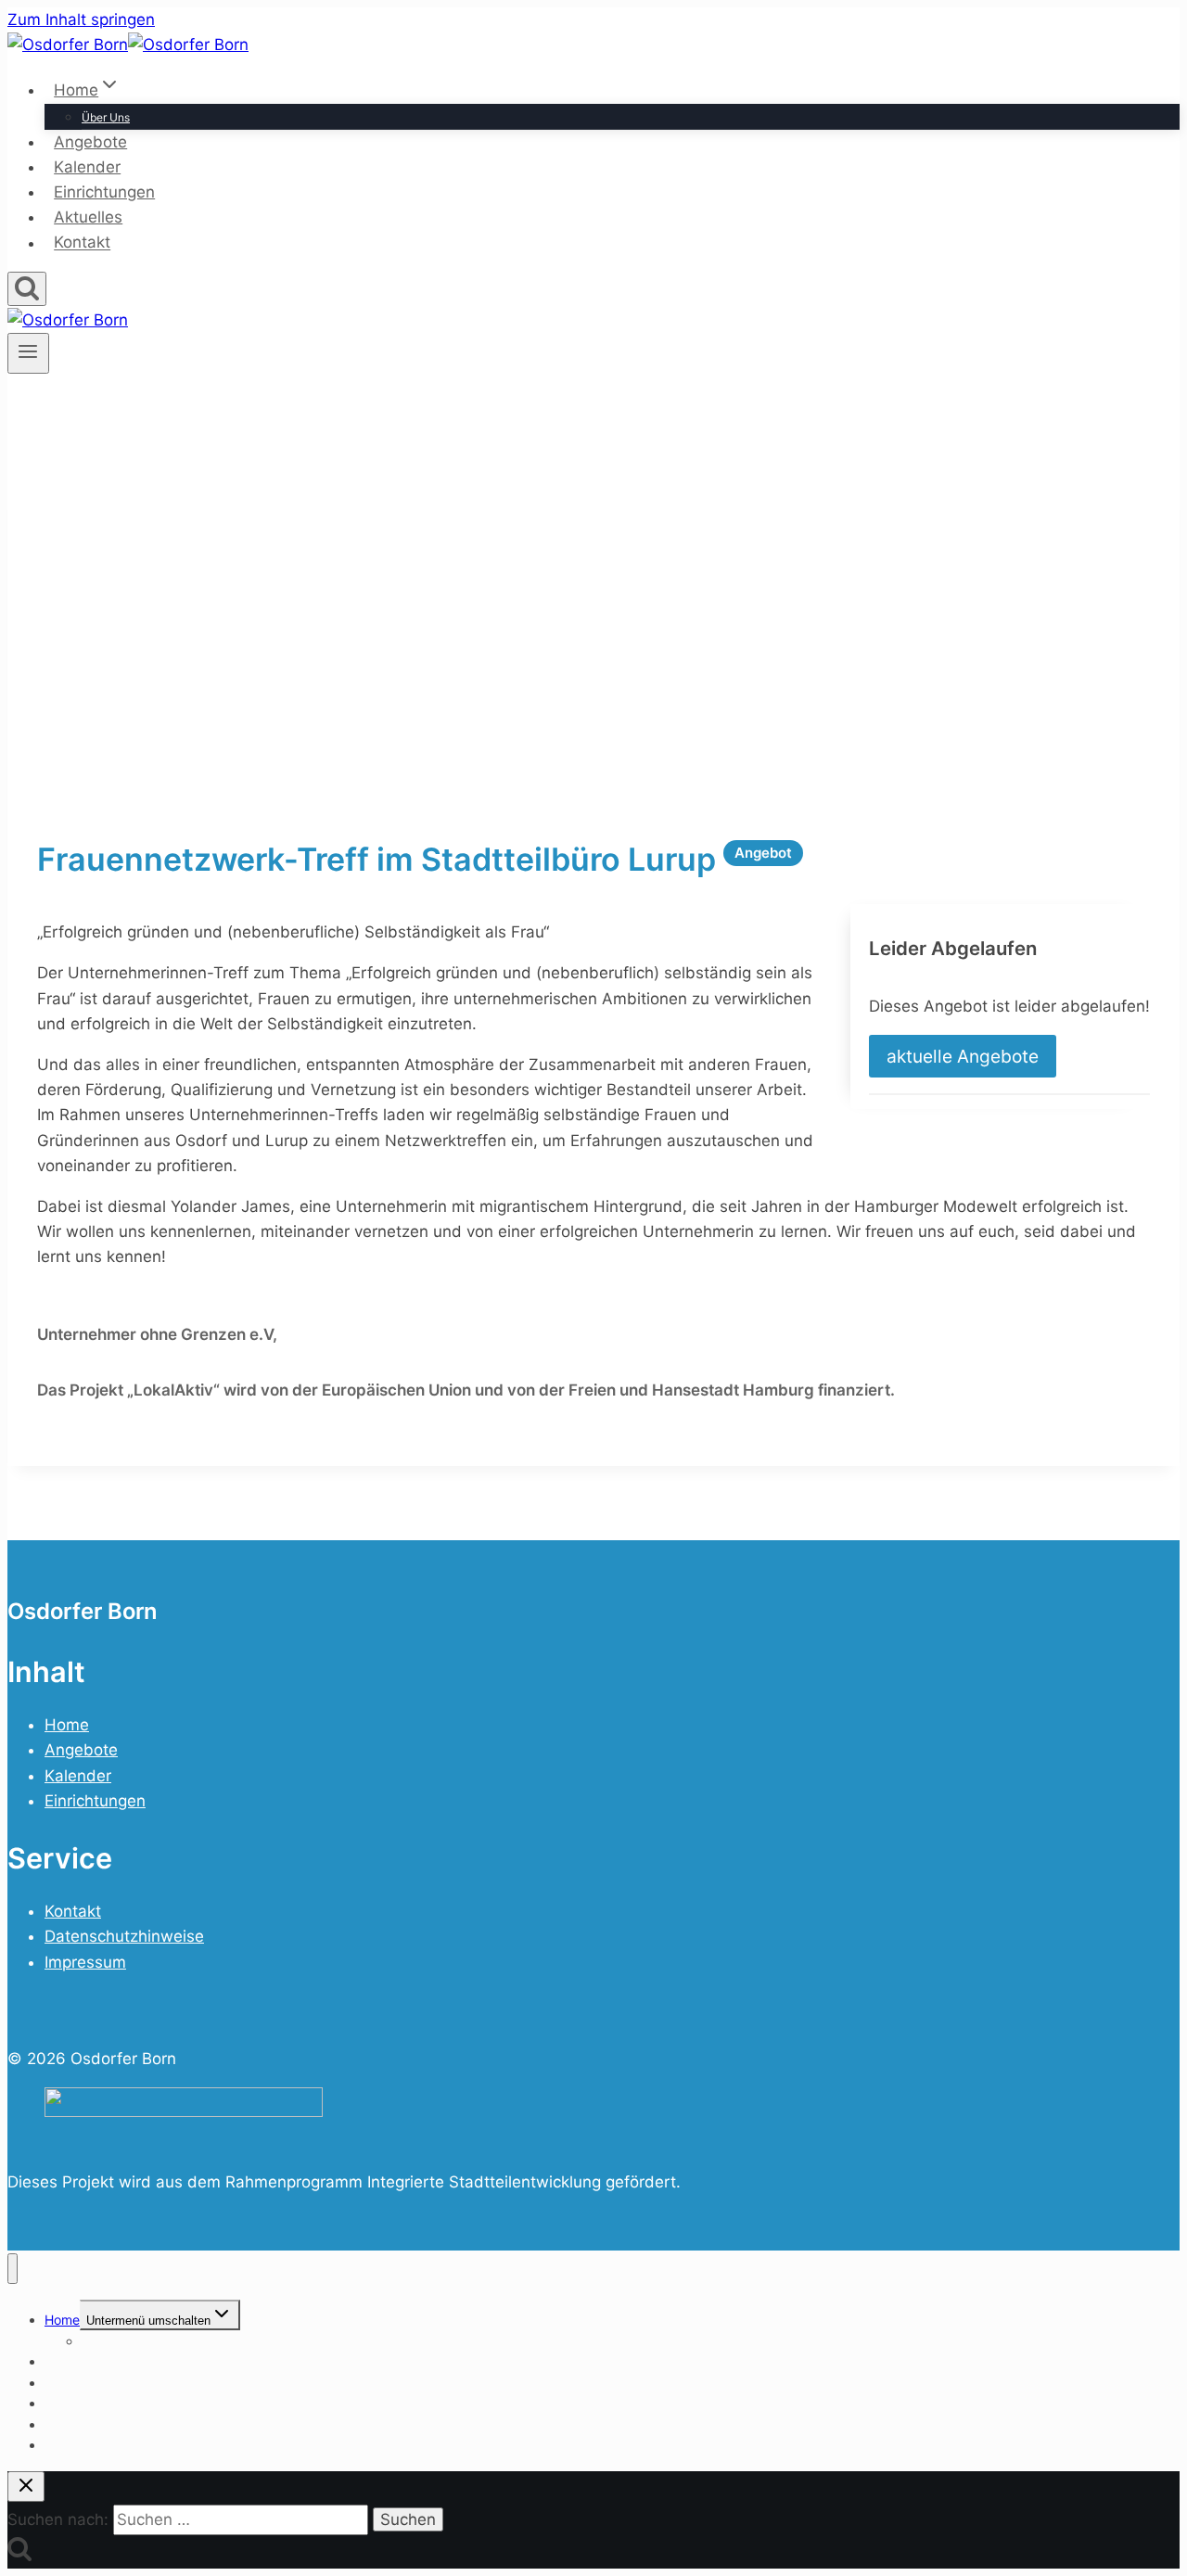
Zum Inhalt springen (81, 19)
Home (67, 1725)
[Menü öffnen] (28, 353)
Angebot (763, 853)
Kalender (87, 167)
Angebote (90, 142)
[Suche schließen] (26, 2487)
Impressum (85, 1962)
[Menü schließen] (13, 2269)
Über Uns (106, 117)
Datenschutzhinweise (124, 1936)
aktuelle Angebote (963, 1056)
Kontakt (82, 243)
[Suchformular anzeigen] (27, 289)
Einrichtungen (104, 192)
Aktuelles (88, 217)
